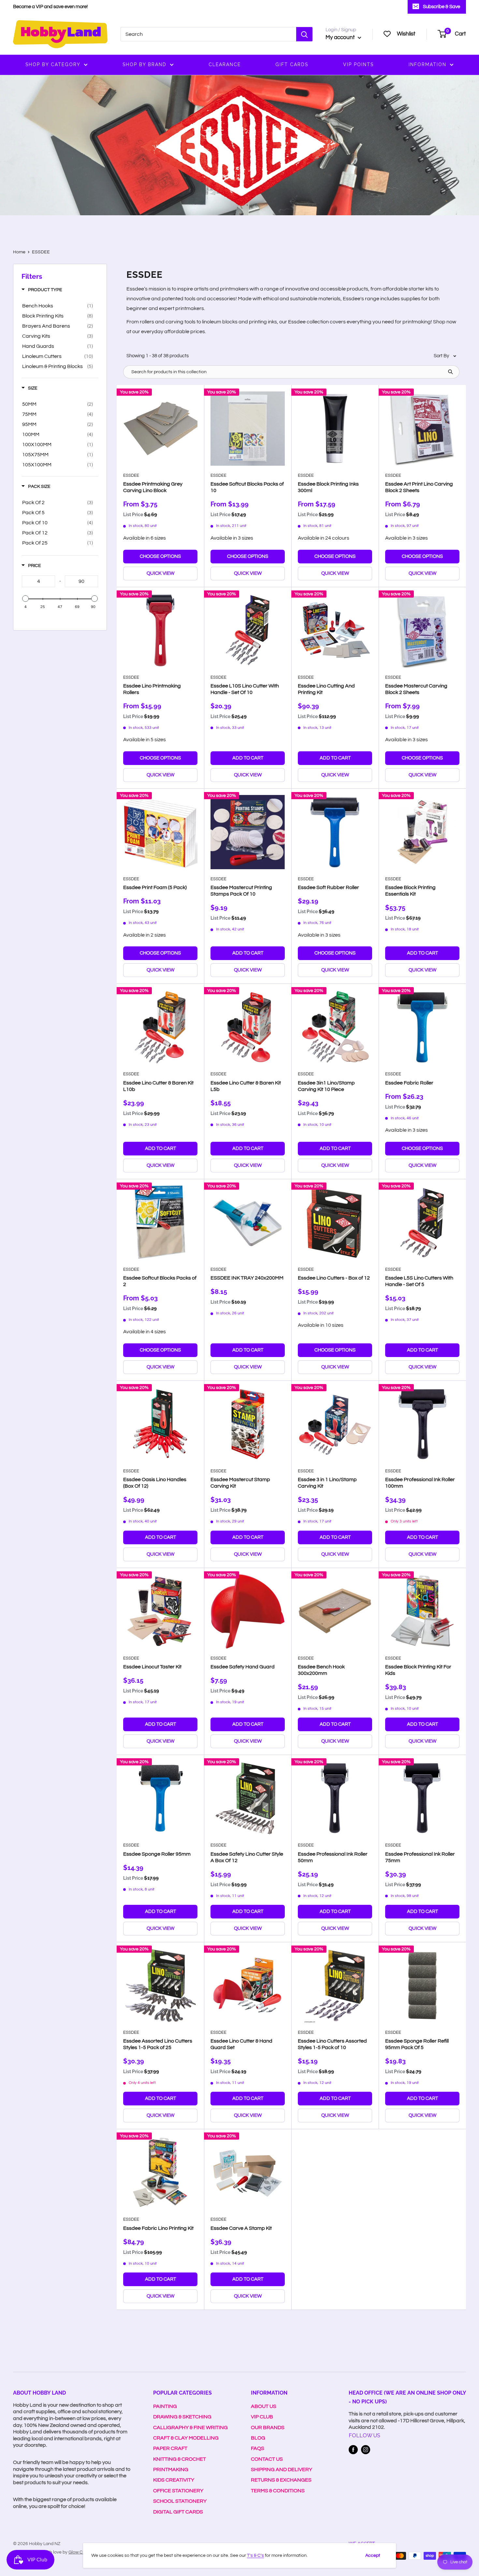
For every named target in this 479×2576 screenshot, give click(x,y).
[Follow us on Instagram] (366, 2450)
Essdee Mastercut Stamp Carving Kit (240, 1483)
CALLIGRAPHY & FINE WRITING (190, 2427)
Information (428, 64)
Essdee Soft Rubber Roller (328, 887)
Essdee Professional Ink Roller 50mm (333, 1857)
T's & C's (255, 2555)
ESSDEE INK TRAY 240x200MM (247, 1278)
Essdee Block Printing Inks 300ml (328, 487)
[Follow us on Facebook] (353, 2450)
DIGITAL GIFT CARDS (178, 2512)
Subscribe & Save (442, 7)
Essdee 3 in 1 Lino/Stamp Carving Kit (327, 1483)
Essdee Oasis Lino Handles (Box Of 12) (155, 1483)
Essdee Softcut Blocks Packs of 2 (160, 1281)
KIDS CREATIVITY (174, 2480)
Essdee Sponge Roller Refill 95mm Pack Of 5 (417, 2044)
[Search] (304, 34)
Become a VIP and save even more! (50, 7)
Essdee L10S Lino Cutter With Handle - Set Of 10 (245, 689)
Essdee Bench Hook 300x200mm (321, 1670)
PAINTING (165, 2406)
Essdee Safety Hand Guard (243, 1667)
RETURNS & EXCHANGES (281, 2480)
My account (341, 37)
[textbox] (38, 581)
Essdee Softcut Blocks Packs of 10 (247, 487)
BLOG (258, 2438)
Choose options (160, 556)
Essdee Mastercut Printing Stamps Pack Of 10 (241, 891)
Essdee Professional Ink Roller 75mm (420, 1857)
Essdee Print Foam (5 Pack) (155, 887)
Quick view (160, 573)
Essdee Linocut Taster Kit (152, 1667)
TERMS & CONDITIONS (278, 2491)
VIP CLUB (262, 2417)
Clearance (225, 64)
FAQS (258, 2448)
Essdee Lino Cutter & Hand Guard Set (241, 2044)
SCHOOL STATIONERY (180, 2501)
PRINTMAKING (171, 2470)
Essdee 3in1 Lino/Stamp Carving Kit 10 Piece (326, 1086)
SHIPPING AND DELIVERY (282, 2470)
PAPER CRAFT (170, 2448)
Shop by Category (53, 64)
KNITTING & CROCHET (180, 2459)
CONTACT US (267, 2459)
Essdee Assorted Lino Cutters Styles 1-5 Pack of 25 (158, 2044)
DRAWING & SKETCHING (182, 2417)
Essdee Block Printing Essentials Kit (410, 891)
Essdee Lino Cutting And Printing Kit (326, 689)
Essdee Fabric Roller (409, 1083)
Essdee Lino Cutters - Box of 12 (334, 1278)
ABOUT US (264, 2406)
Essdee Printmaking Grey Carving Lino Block (153, 487)
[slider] (25, 599)
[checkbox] (58, 306)
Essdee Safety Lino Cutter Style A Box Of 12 (247, 1857)
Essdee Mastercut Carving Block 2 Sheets (416, 689)
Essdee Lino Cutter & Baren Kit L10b (158, 1086)
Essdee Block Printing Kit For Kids (418, 1670)
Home (19, 252)
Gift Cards (292, 64)
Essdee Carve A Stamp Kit (241, 2228)
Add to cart (248, 758)
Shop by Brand (145, 64)
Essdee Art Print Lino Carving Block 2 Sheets (419, 487)
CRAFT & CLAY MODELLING (186, 2438)
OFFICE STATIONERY (178, 2491)
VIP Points (358, 64)
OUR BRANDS (268, 2427)
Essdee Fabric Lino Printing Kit (158, 2228)
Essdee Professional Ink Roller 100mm (420, 1483)
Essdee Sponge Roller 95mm (157, 1854)
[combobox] (208, 34)
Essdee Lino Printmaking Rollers (152, 689)
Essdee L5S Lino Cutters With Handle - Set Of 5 (419, 1281)
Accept (373, 2555)
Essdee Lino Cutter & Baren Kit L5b (246, 1086)
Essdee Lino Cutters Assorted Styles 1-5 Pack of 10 (332, 2044)
